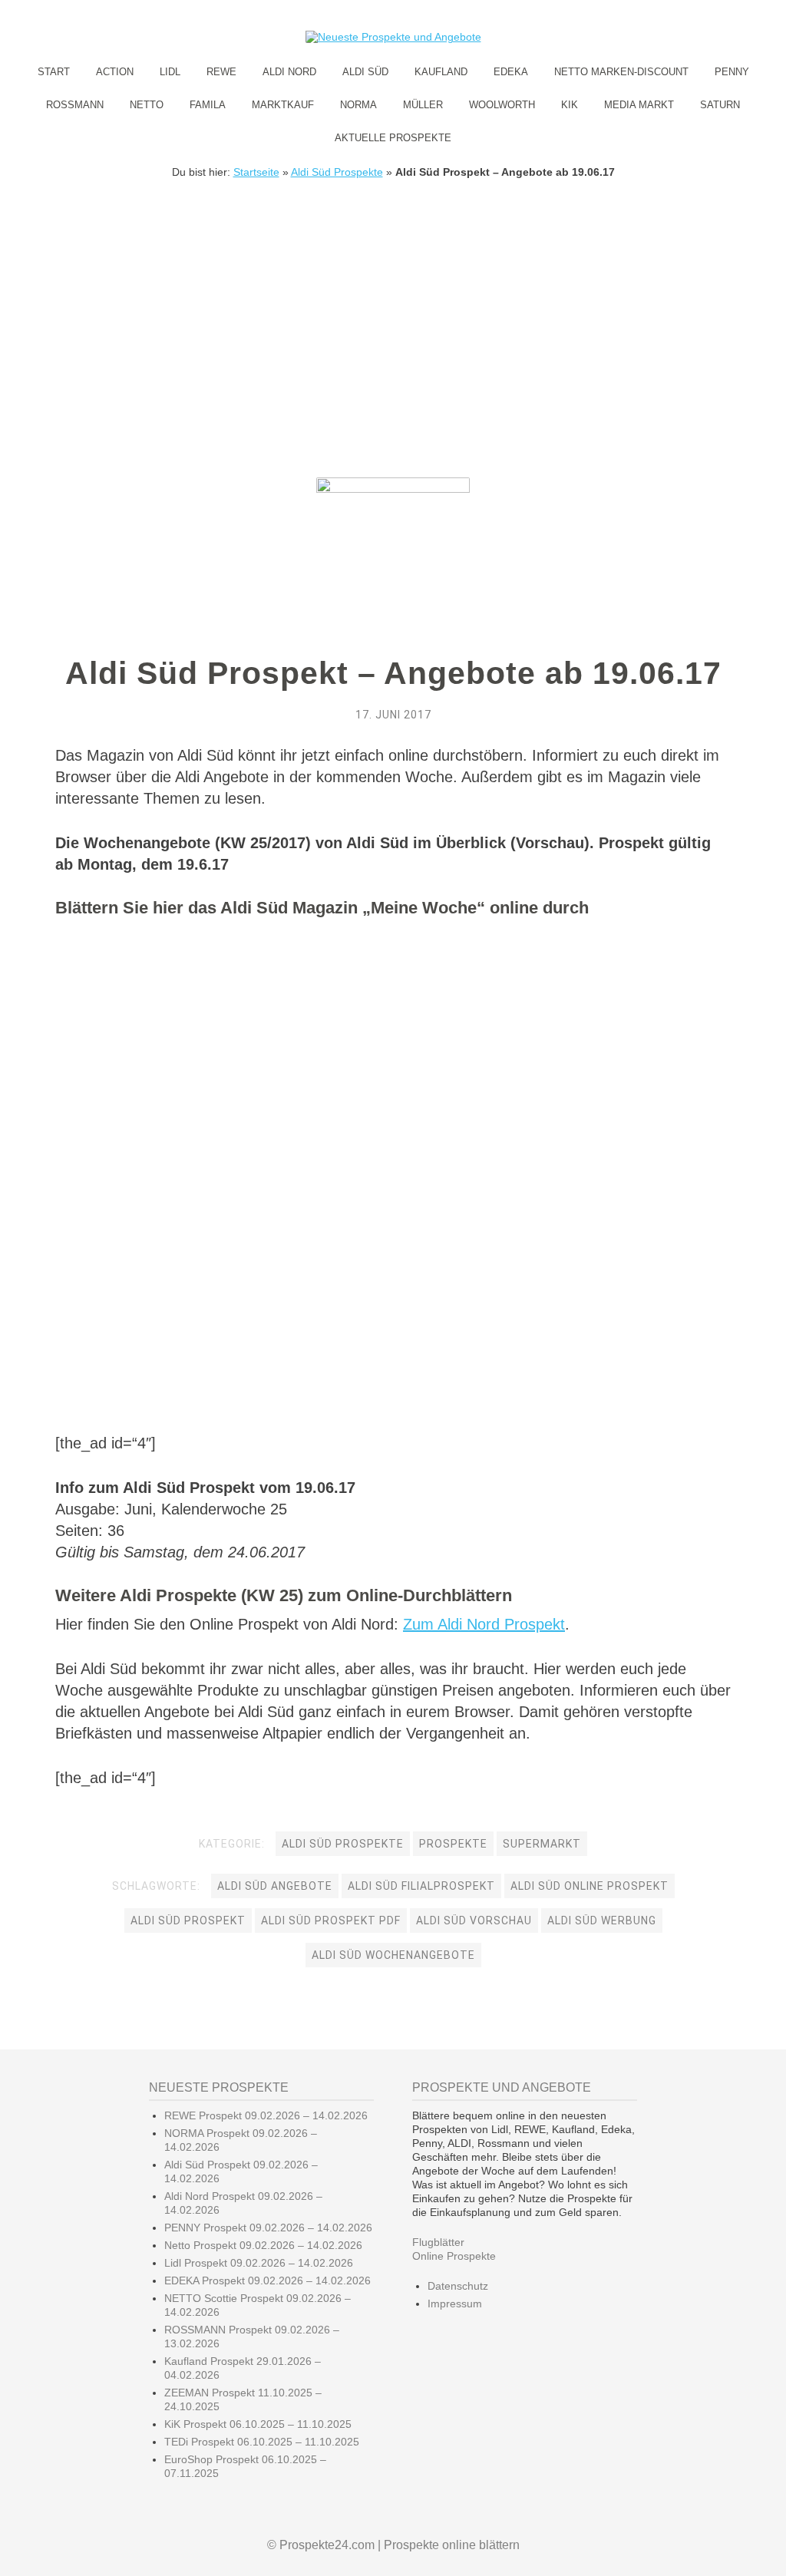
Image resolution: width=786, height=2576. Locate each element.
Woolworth (502, 105)
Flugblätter (438, 2242)
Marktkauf (283, 105)
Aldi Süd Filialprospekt (421, 1886)
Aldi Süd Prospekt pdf (331, 1920)
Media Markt (639, 105)
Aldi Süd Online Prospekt (589, 1886)
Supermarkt (542, 1844)
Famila (208, 105)
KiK (570, 105)
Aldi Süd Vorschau (474, 1920)
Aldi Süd (365, 72)
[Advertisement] (393, 293)
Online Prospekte (454, 2256)
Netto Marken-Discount (621, 72)
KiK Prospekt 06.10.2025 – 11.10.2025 (258, 2424)
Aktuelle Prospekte (393, 138)
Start (54, 72)
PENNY (732, 72)
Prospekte (453, 1844)
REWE (221, 72)
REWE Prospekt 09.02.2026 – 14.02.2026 (266, 2115)
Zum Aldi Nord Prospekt (484, 1624)
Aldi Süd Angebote (275, 1886)
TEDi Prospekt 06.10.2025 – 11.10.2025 (262, 2442)
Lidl (170, 72)
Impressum (455, 2304)
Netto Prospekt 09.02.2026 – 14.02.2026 (263, 2245)
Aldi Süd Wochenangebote (393, 1955)
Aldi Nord (289, 72)
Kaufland (441, 72)
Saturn (720, 105)
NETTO (147, 105)
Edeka (511, 72)
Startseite (256, 172)
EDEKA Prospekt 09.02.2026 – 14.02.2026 (268, 2280)
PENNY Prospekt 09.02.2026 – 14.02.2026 (268, 2228)
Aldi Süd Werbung (602, 1920)
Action (115, 72)
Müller (423, 105)
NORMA (358, 105)
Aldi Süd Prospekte (337, 172)
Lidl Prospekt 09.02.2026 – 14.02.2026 (259, 2263)
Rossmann (75, 105)
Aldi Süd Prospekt (188, 1920)
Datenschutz (458, 2286)
